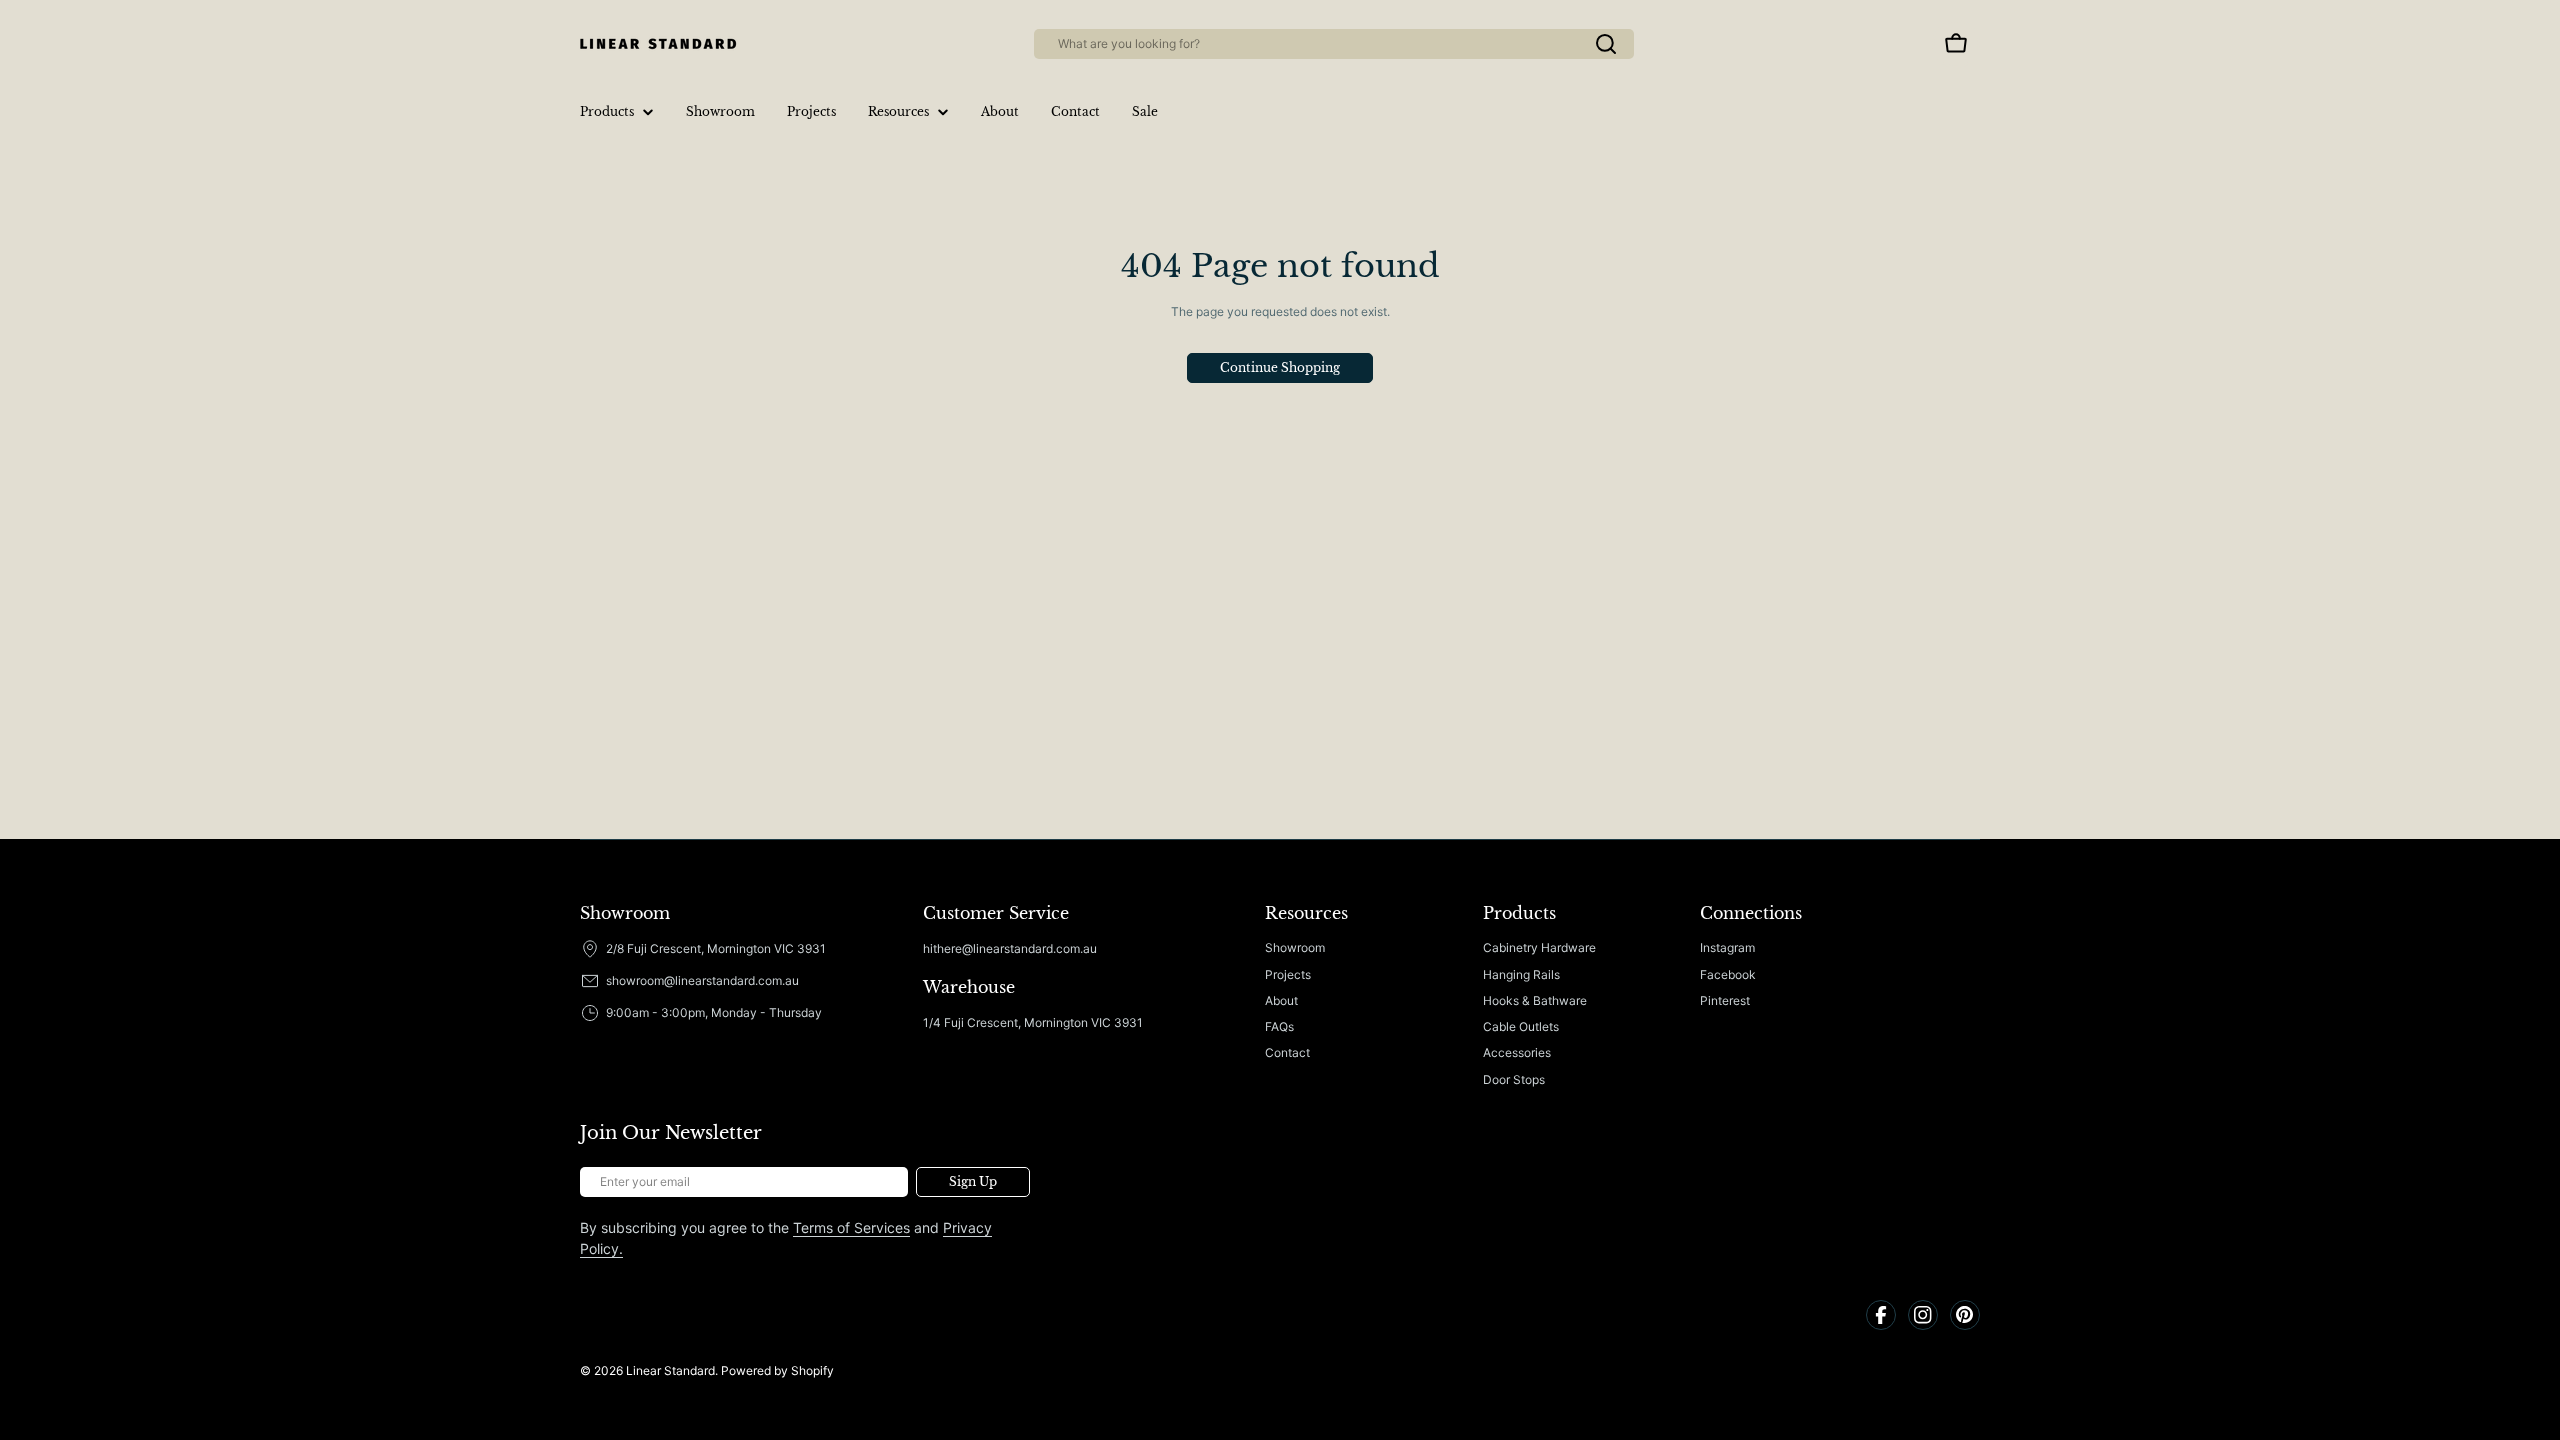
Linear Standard (670, 1370)
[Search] (1606, 44)
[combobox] (1334, 44)
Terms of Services (851, 1227)
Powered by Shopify (777, 1370)
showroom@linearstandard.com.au (702, 980)
